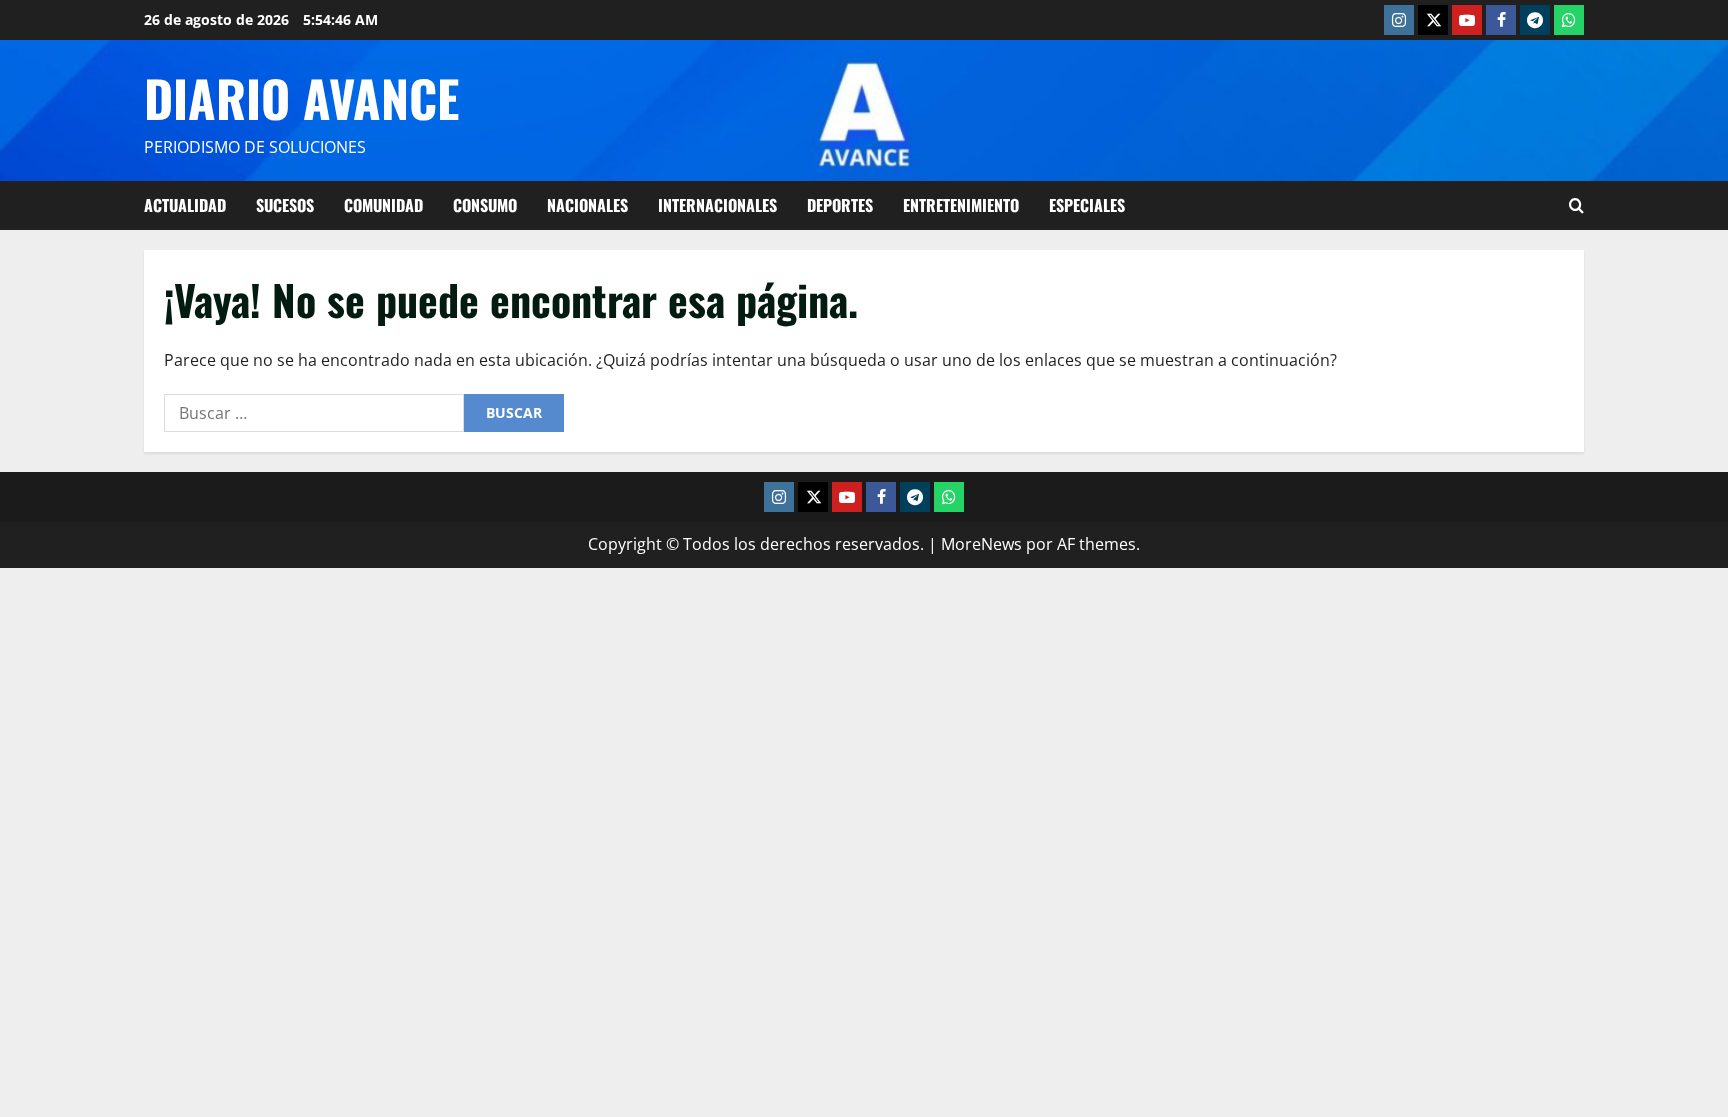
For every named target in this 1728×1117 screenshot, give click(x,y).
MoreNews (981, 544)
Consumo (485, 205)
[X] (1433, 20)
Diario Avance (301, 97)
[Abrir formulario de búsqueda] (1576, 205)
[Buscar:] (314, 413)
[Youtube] (1467, 20)
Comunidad (383, 205)
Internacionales (717, 205)
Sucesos (285, 205)
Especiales (1087, 205)
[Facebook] (1501, 20)
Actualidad (185, 205)
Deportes (840, 205)
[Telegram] (1535, 20)
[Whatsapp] (1569, 20)
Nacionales (587, 205)
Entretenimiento (961, 205)
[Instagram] (1399, 20)
